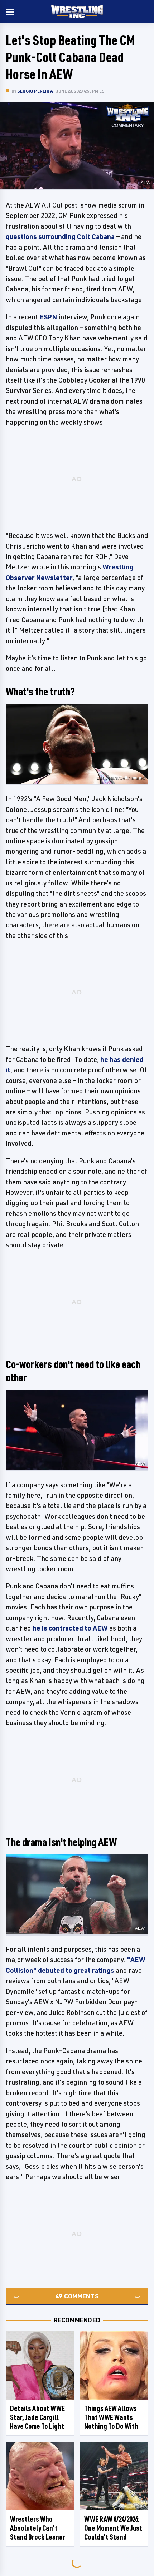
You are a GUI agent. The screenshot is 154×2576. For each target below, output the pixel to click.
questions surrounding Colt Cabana (60, 236)
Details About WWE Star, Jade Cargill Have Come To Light (37, 2417)
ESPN (48, 317)
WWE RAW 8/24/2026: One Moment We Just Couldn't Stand (113, 2528)
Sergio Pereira (35, 91)
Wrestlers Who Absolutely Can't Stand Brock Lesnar (38, 2528)
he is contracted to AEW (70, 1628)
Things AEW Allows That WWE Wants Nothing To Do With (111, 2417)
